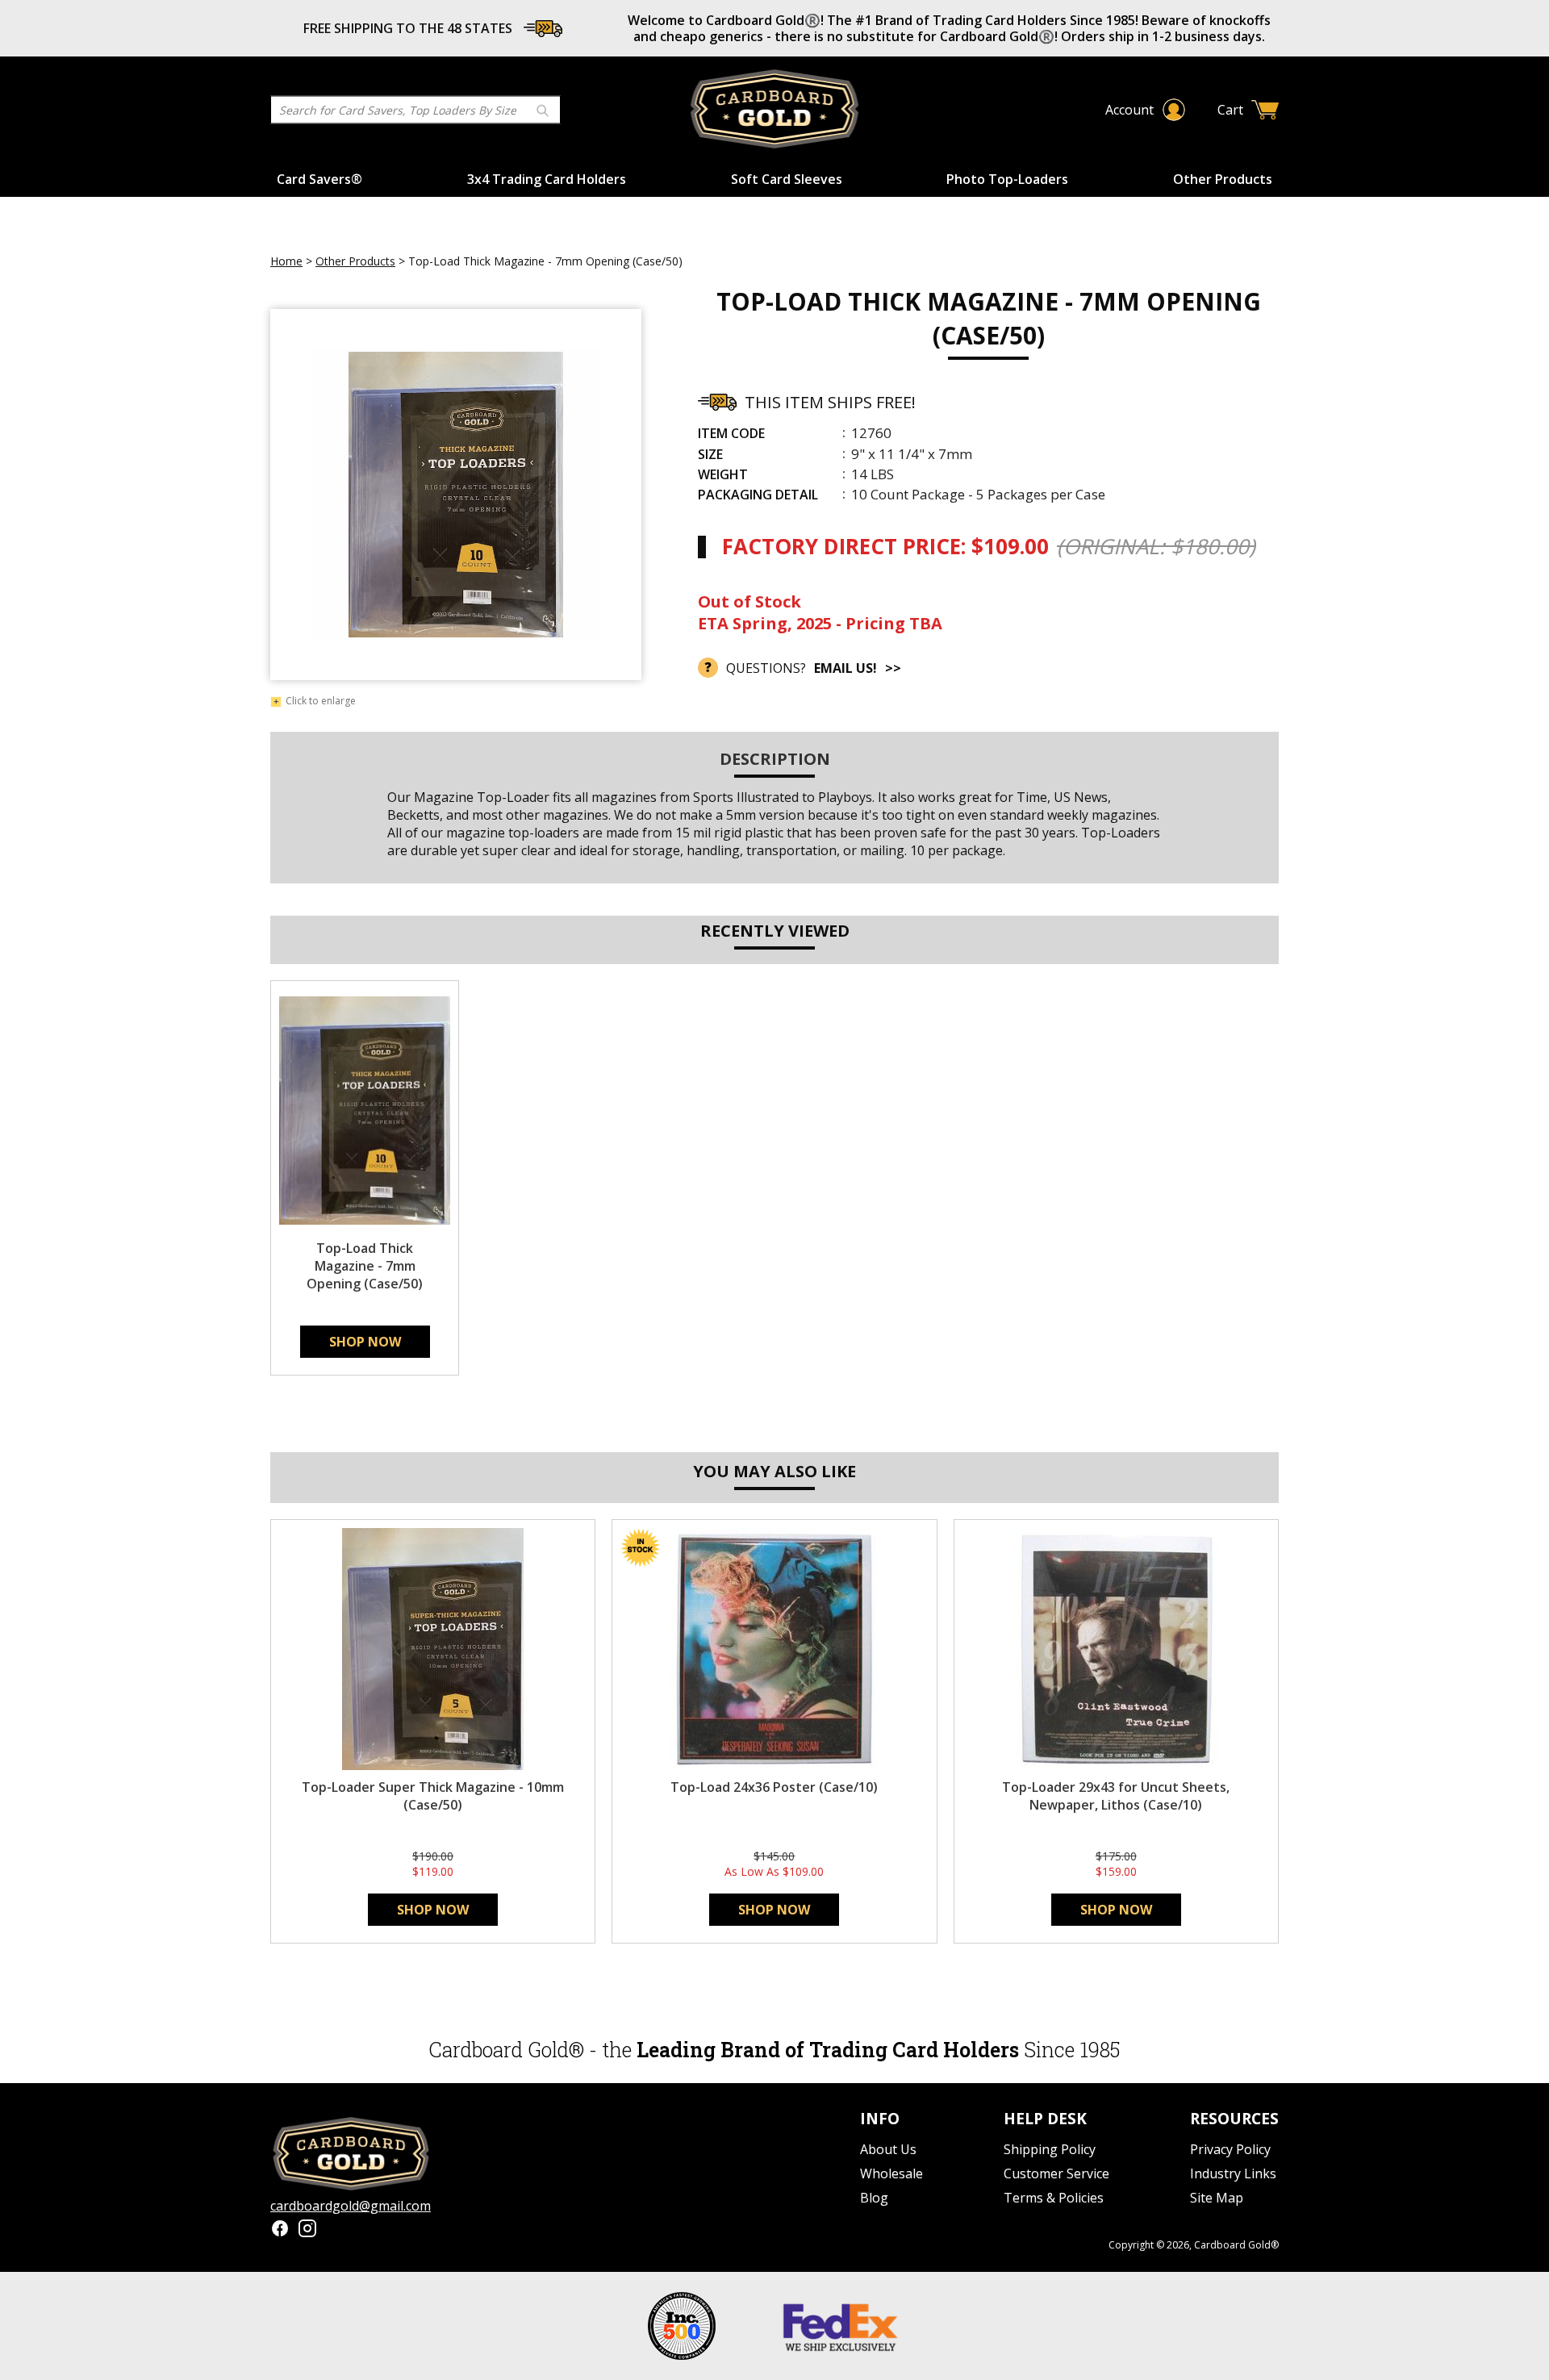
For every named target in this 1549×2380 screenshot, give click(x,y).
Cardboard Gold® (1236, 2245)
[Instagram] (307, 2230)
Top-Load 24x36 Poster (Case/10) (774, 1787)
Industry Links (1233, 2173)
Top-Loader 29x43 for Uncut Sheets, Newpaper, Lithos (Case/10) (1116, 1796)
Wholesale (891, 2173)
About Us (888, 2149)
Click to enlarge (321, 702)
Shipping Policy (1050, 2149)
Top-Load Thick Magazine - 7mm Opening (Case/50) (365, 1266)
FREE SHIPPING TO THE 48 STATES (408, 28)
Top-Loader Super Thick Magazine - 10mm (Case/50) (433, 1796)
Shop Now (365, 1342)
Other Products (1223, 179)
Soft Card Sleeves (787, 179)
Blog (874, 2198)
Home (286, 261)
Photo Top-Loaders (1007, 179)
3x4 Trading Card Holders (547, 179)
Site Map (1217, 2198)
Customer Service (1056, 2173)
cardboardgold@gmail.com (351, 2206)
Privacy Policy (1230, 2149)
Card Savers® (319, 179)
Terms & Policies (1054, 2198)
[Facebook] (280, 2230)
